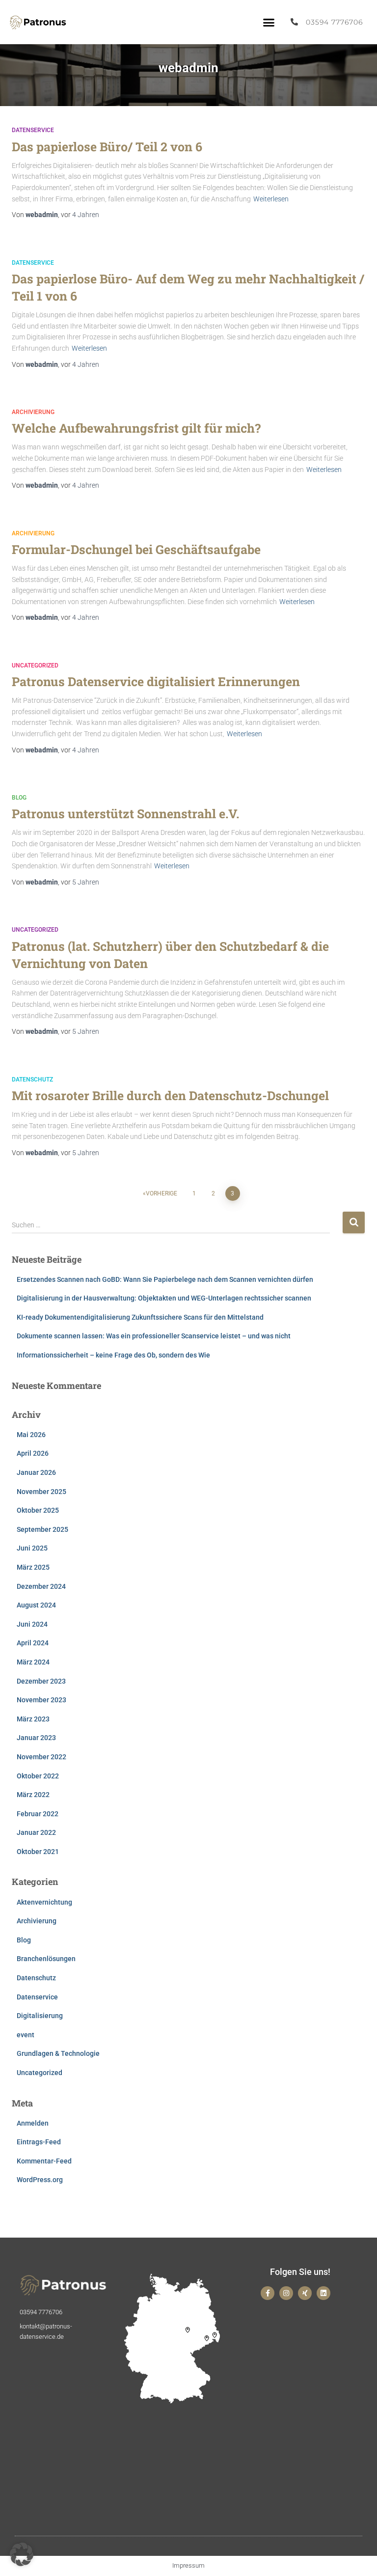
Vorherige (162, 1193)
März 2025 (33, 1567)
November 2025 (41, 1492)
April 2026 (33, 1453)
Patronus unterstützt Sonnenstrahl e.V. (125, 814)
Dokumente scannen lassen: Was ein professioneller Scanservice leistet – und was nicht (154, 1336)
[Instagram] (286, 2293)
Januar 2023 (36, 1738)
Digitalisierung (40, 2016)
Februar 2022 (38, 1814)
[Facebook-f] (268, 2293)
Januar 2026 (36, 1472)
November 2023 (41, 1700)
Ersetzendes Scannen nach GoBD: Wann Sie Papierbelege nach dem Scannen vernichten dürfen (165, 1279)
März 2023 (33, 1719)
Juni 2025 (32, 1548)
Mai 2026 (31, 1435)
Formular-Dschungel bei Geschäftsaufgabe (136, 549)
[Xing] (305, 2293)
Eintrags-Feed (39, 2142)
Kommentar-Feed (44, 2161)
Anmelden (33, 2123)
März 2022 (33, 1795)
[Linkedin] (323, 2293)
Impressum (188, 2565)
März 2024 (33, 1662)
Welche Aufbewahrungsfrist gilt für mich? (136, 428)
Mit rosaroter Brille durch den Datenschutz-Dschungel (170, 1095)
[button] (269, 22)
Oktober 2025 (38, 1510)
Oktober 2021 (38, 1852)
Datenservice (33, 130)
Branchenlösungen (46, 1959)
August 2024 (36, 1605)
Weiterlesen (271, 199)
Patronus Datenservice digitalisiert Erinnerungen (156, 681)
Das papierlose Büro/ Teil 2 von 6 (107, 147)
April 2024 (33, 1643)
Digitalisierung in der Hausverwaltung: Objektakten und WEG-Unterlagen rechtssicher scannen (164, 1298)
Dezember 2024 (41, 1586)
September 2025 (42, 1529)
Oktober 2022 (38, 1776)
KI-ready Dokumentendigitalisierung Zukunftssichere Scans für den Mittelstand (140, 1317)
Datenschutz (32, 1080)
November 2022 (41, 1757)
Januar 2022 (36, 1832)
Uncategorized (35, 665)
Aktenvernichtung (44, 1902)
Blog (19, 798)
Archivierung (33, 412)
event (26, 2035)
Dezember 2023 (41, 1681)
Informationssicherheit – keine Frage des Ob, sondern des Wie (113, 1355)
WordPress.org (40, 2180)
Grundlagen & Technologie (58, 2053)
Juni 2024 (32, 1624)
